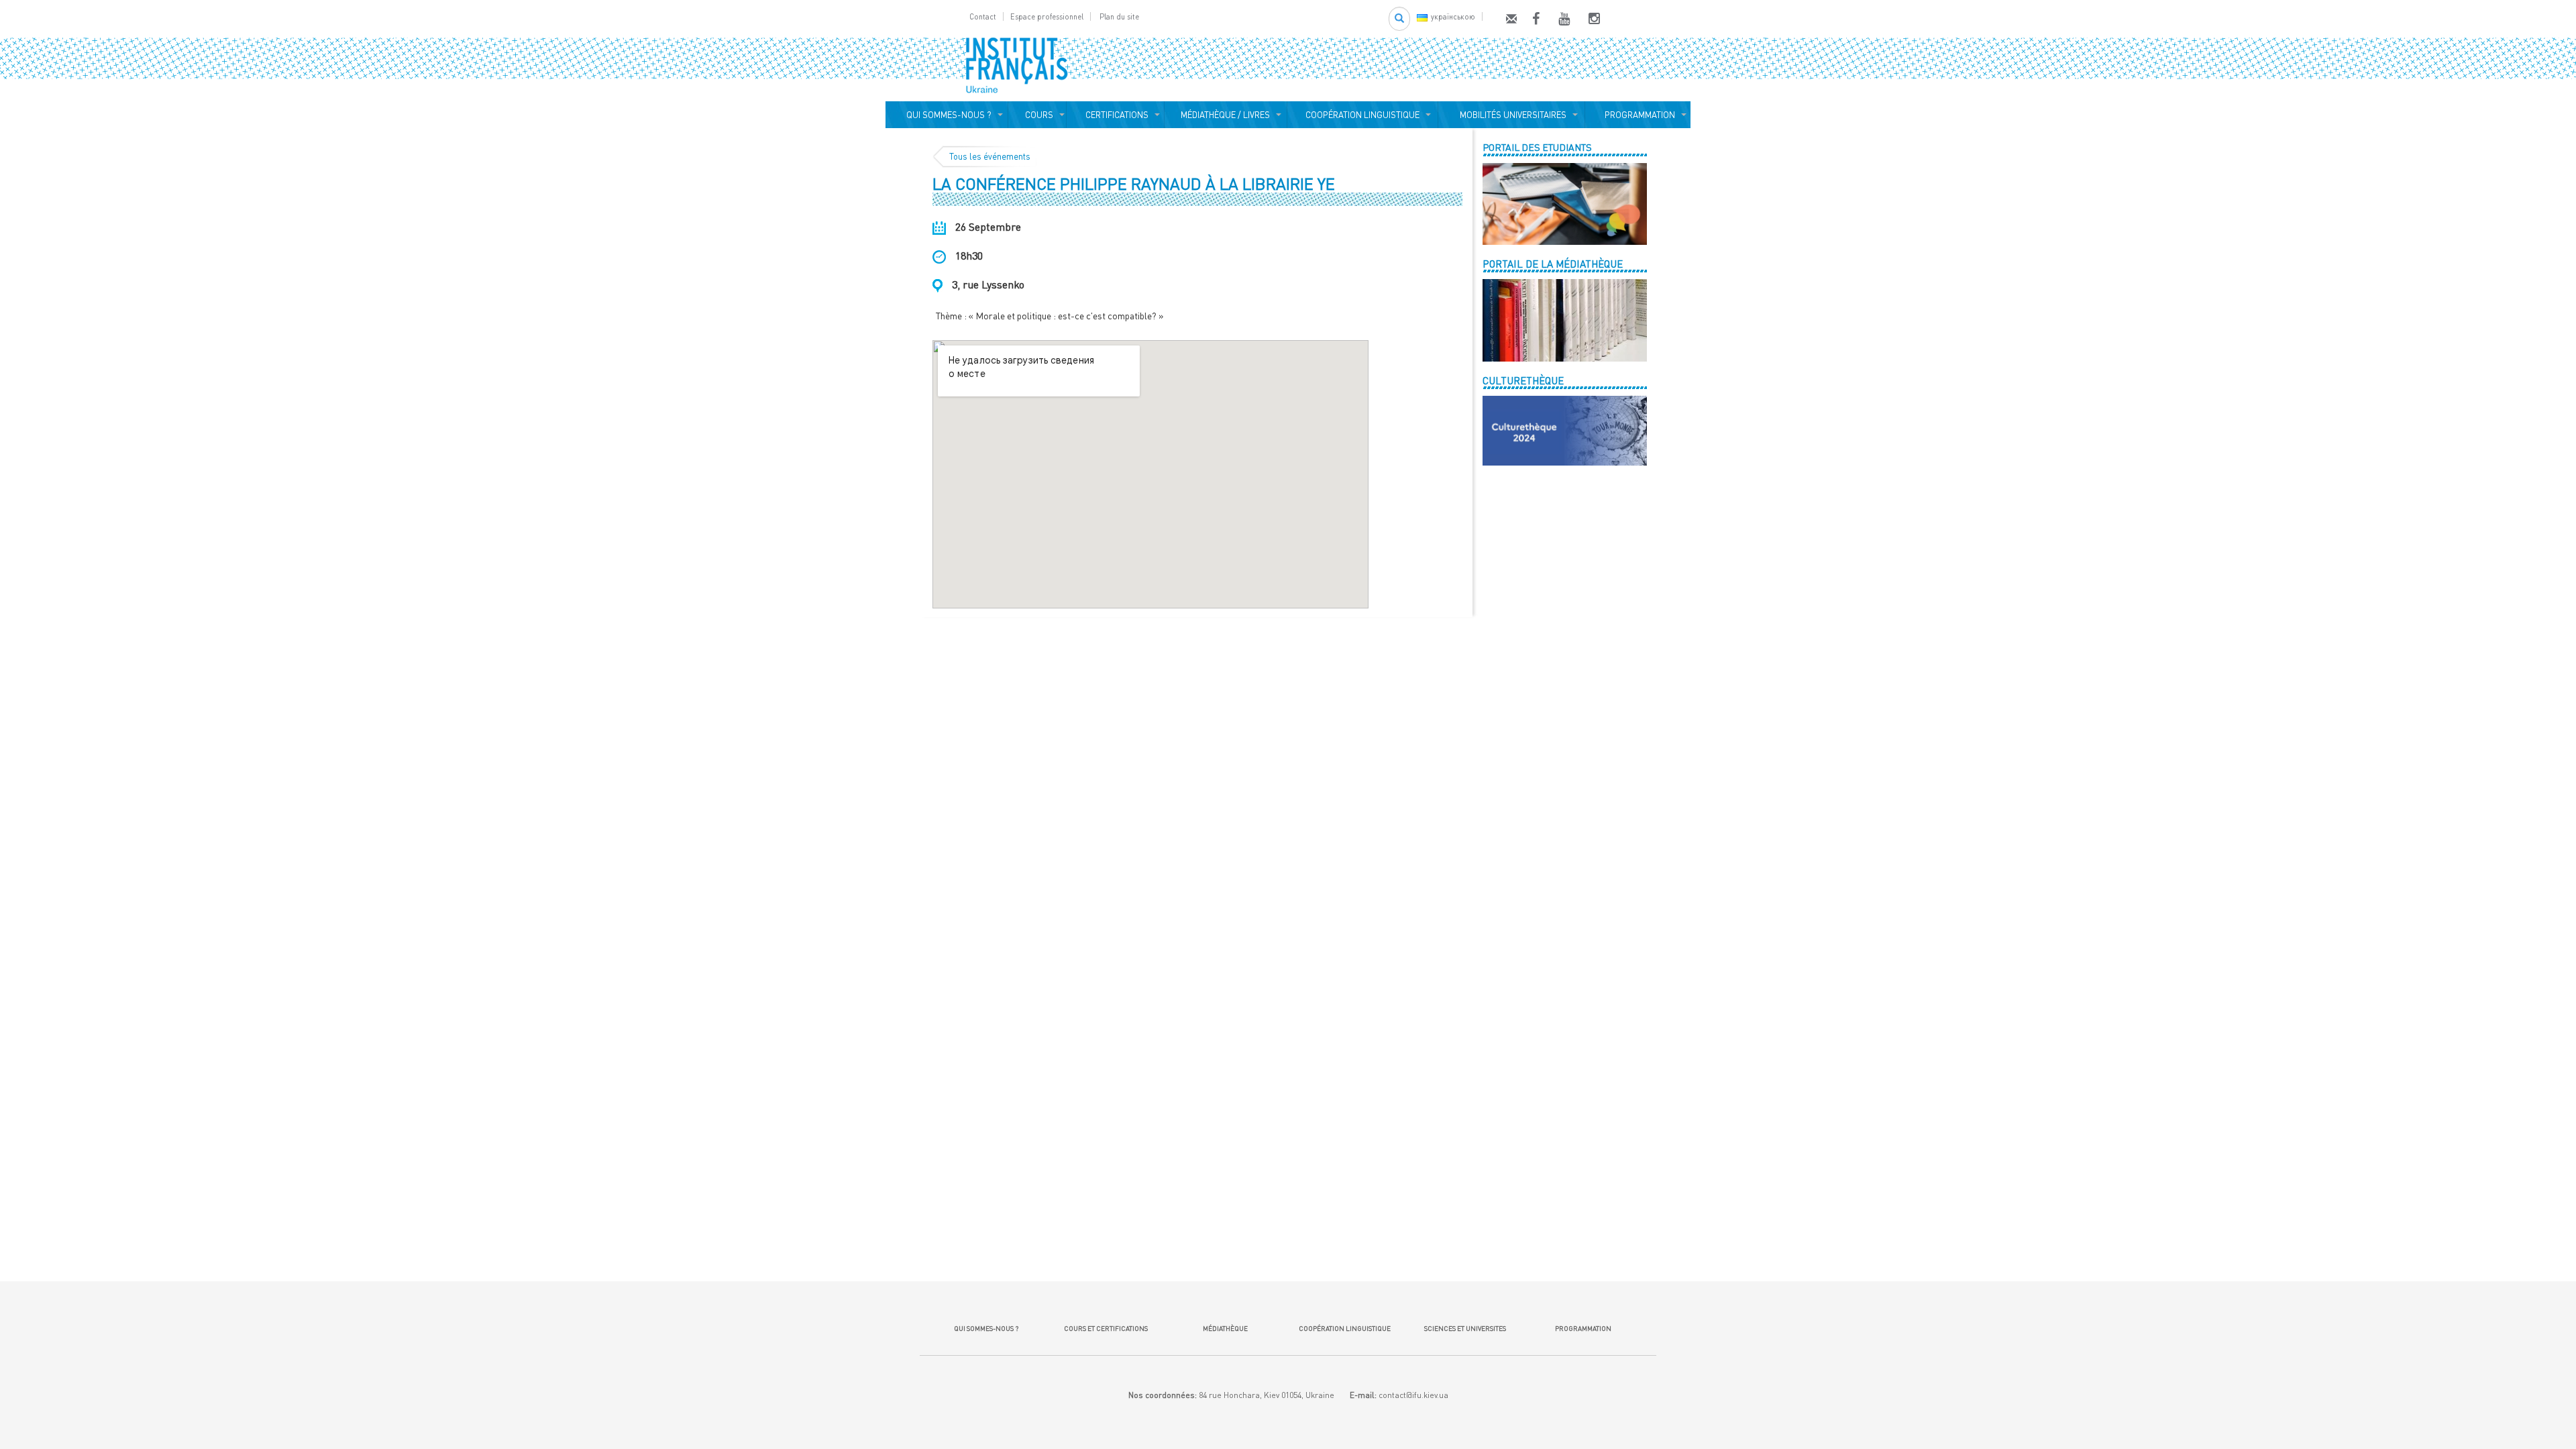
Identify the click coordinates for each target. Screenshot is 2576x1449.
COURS (1037, 115)
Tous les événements (990, 156)
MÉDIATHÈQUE (1225, 1328)
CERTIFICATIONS (1115, 115)
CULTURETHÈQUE (1523, 380)
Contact (983, 16)
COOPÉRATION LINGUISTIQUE (1362, 115)
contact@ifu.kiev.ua (1413, 1395)
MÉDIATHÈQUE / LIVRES (1225, 115)
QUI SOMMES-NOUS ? (947, 115)
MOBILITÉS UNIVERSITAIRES (1511, 115)
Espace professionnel (1047, 16)
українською (1453, 16)
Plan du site (1119, 16)
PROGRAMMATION (1638, 115)
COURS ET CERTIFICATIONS (1106, 1328)
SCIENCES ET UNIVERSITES (1464, 1328)
